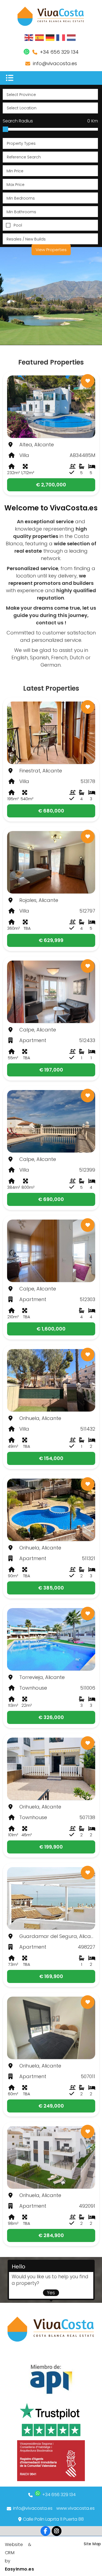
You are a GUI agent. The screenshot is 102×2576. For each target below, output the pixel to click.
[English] (29, 37)
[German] (50, 37)
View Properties (51, 250)
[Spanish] (40, 37)
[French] (61, 37)
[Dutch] (72, 37)
